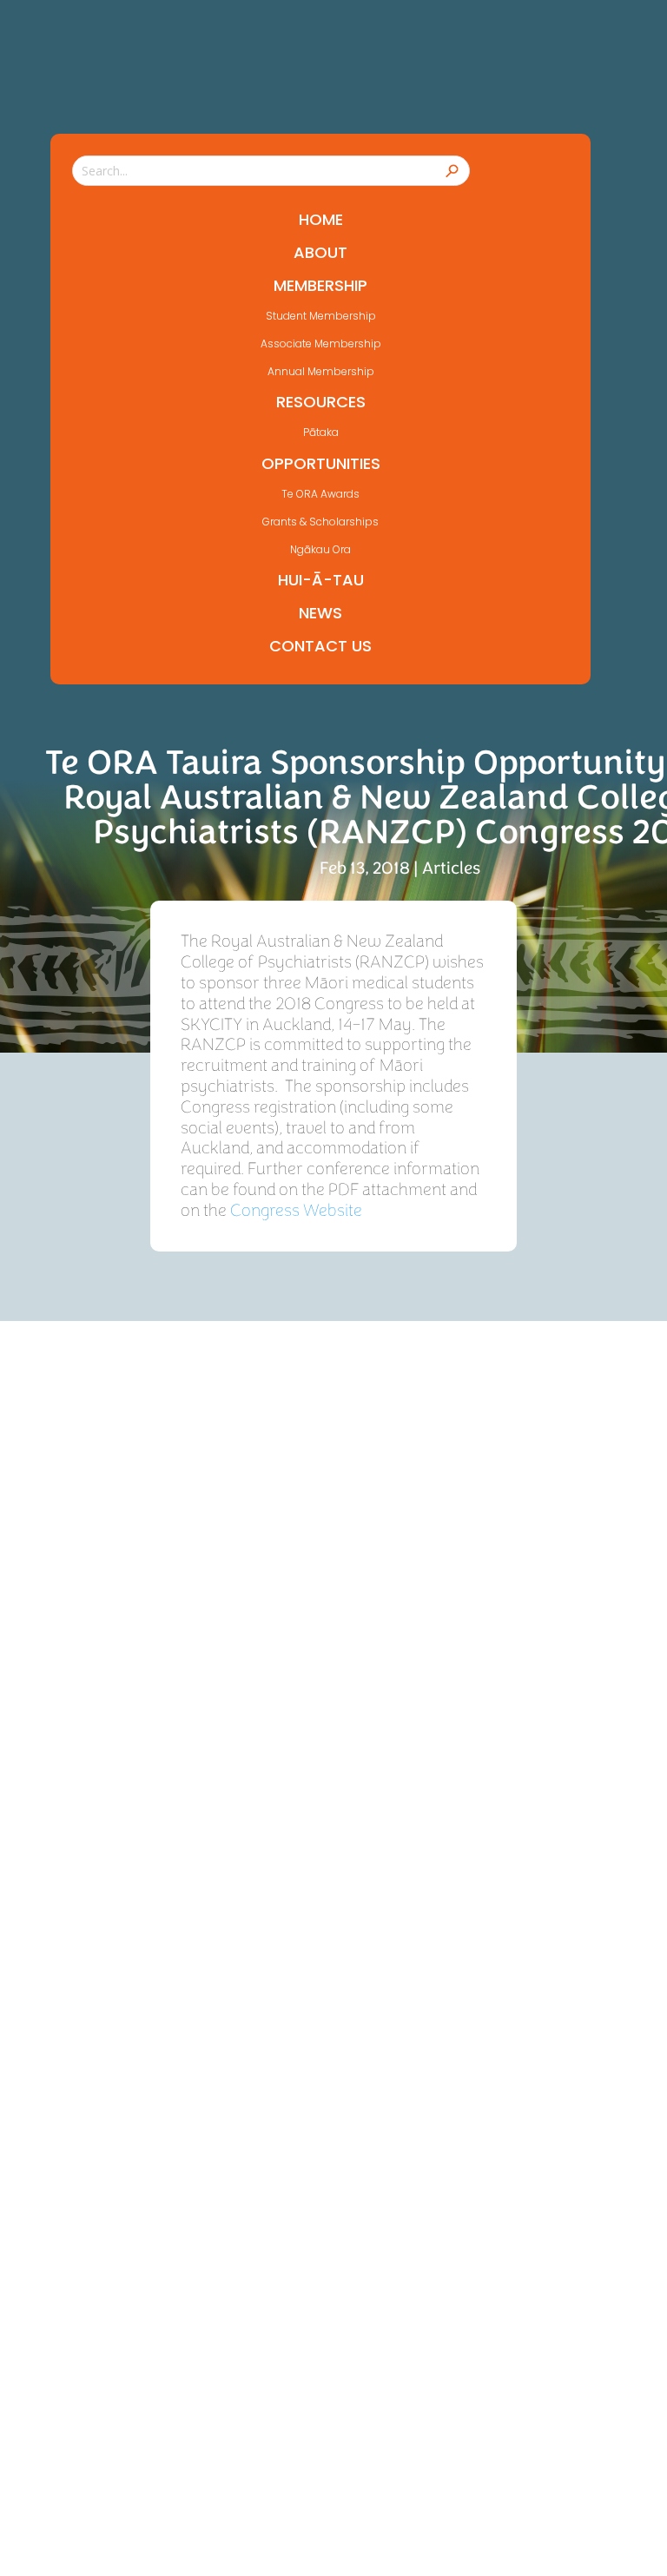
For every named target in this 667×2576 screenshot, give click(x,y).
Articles (451, 868)
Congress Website (296, 1210)
